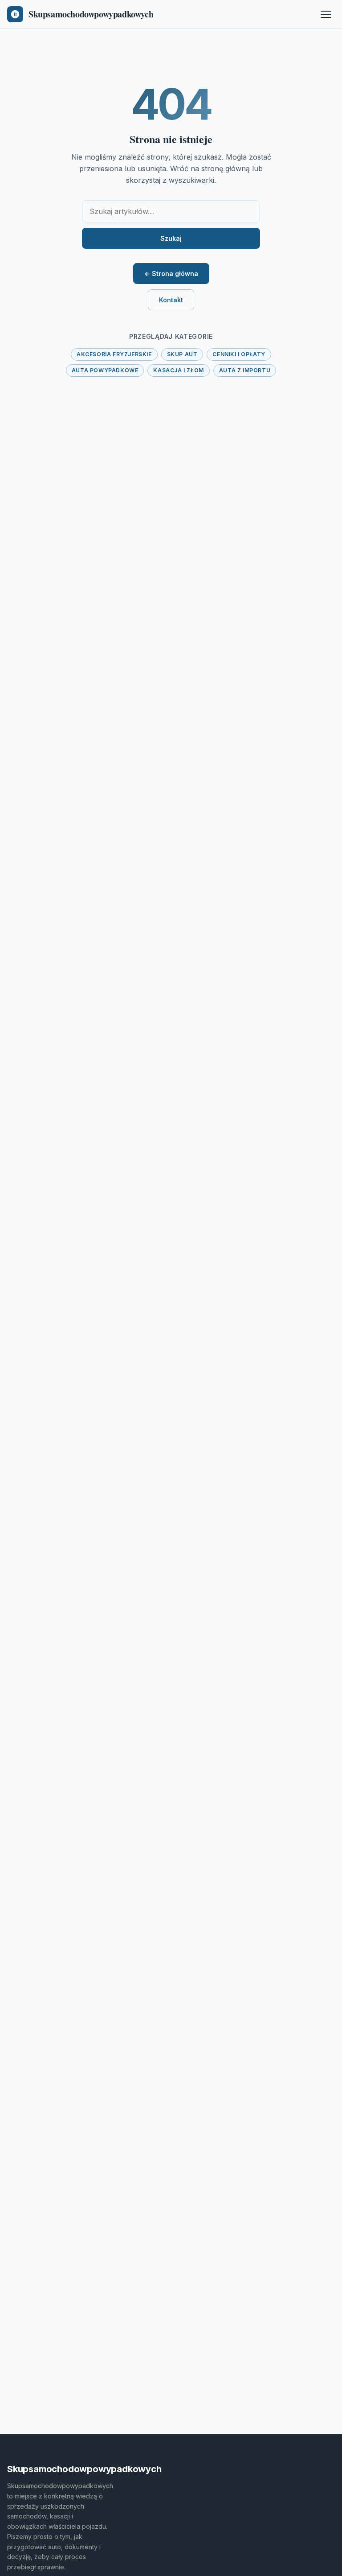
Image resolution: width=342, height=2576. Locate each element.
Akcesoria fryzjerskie (114, 354)
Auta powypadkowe (105, 370)
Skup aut (182, 354)
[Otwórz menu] (326, 14)
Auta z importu (245, 370)
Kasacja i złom (178, 370)
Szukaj (171, 238)
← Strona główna (171, 274)
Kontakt (171, 300)
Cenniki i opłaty (239, 354)
